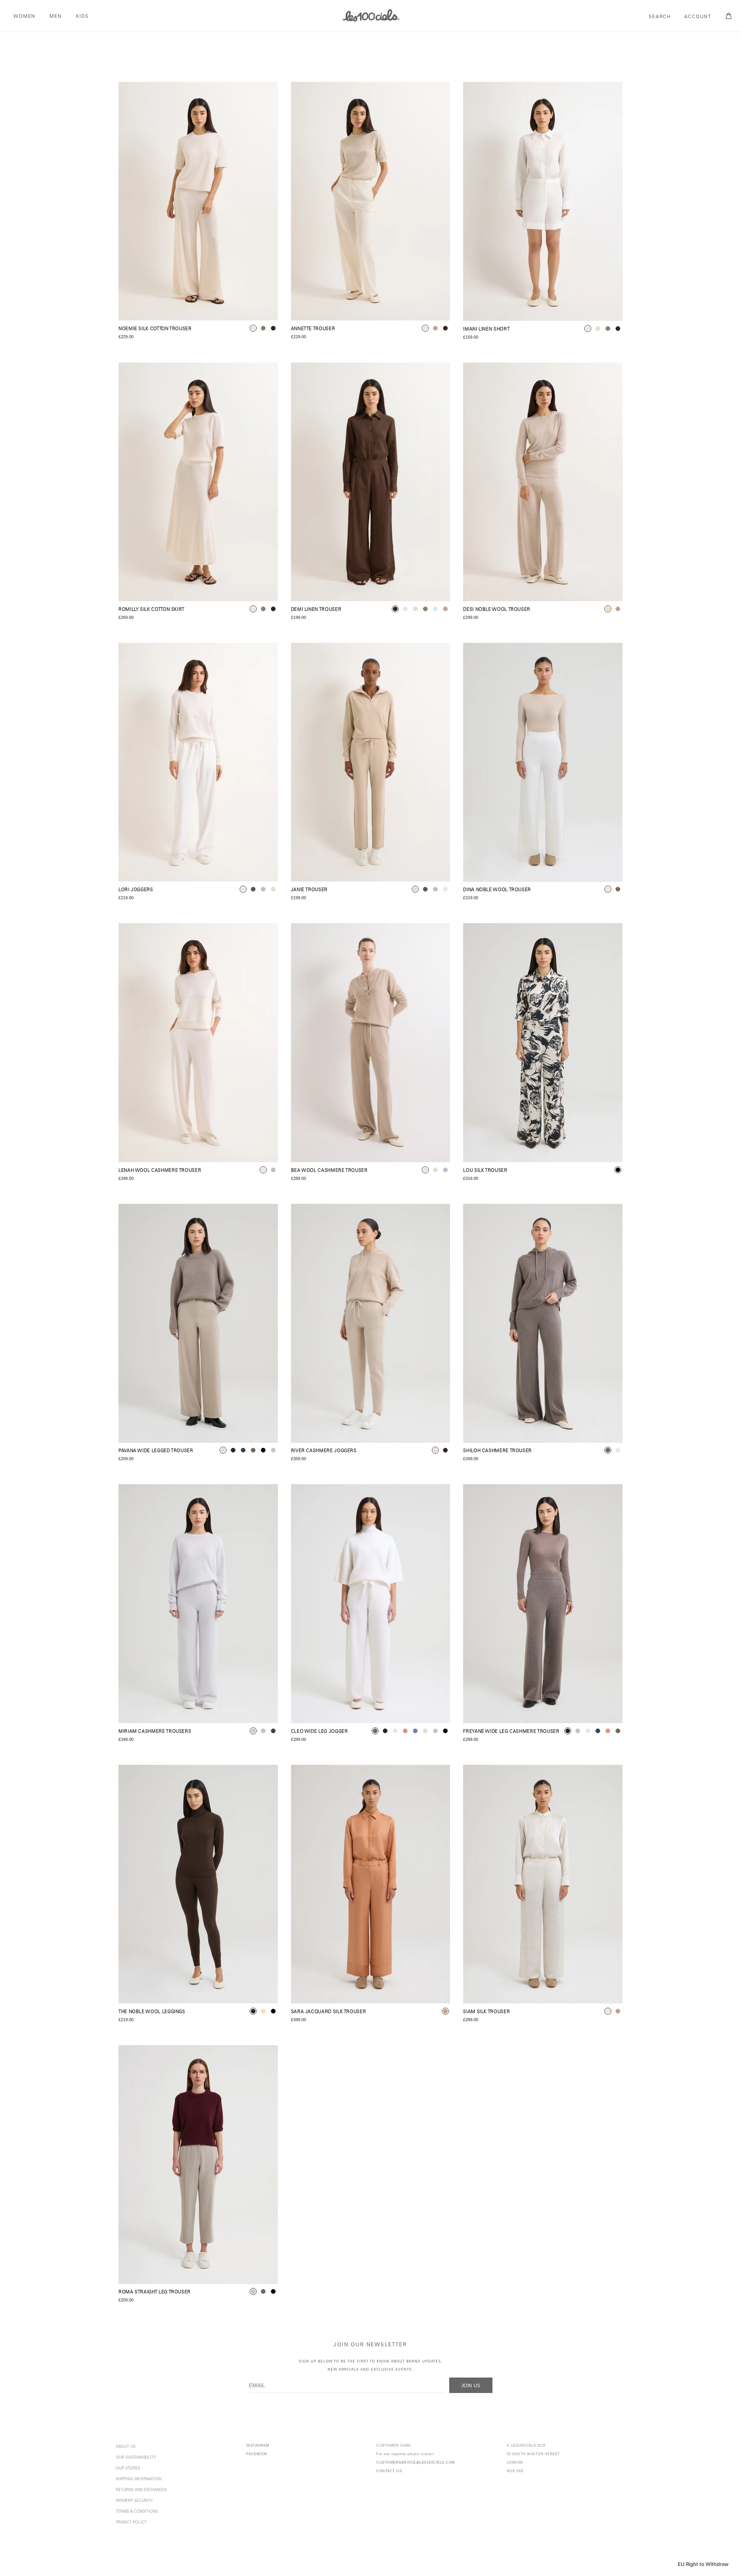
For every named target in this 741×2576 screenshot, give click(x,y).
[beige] (608, 609)
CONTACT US (389, 2471)
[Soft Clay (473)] (371, 1884)
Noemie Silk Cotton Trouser (155, 329)
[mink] (263, 1731)
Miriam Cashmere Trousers (155, 1732)
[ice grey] (273, 1170)
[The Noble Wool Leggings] (198, 1884)
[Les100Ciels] (370, 15)
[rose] (405, 1731)
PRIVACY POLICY (131, 2523)
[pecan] (618, 889)
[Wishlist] (265, 95)
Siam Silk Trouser (486, 2012)
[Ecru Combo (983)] (543, 1884)
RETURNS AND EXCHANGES (141, 2490)
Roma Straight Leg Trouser (155, 2292)
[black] (263, 1450)
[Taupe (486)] (543, 1324)
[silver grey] (253, 1731)
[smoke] (273, 1450)
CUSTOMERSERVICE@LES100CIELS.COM (416, 2462)
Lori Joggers (136, 890)
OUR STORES (128, 2469)
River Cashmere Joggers (324, 1451)
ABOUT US (126, 2447)
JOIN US (471, 2386)
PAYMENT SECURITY (134, 2501)
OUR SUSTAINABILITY (136, 2458)
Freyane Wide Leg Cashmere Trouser (511, 1732)
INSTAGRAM (258, 2446)
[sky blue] (435, 609)
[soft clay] (445, 2011)
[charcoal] (243, 1450)
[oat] (598, 329)
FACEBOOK (257, 2454)
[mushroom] (435, 328)
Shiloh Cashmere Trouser (497, 1451)
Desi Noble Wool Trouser (497, 610)
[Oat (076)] (371, 762)
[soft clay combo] (618, 2011)
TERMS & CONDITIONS (137, 2512)
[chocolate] (273, 328)
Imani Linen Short (486, 330)
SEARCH (660, 17)
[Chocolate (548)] (371, 482)
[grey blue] (415, 1731)
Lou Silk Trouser (485, 1171)
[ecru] (253, 328)
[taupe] (253, 1450)
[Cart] (727, 16)
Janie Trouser (309, 890)
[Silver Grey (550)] (198, 1604)
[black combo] (618, 1170)
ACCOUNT (698, 17)
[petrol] (253, 889)
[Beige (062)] (543, 482)
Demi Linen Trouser (316, 610)
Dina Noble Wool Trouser (497, 890)
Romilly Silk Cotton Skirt (151, 610)
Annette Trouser (313, 329)
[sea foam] (445, 1170)
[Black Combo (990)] (543, 1043)
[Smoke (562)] (198, 2165)
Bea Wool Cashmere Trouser (329, 1171)
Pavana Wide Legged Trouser (156, 1451)
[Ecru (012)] (198, 201)
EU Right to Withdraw (703, 2564)
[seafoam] (263, 889)
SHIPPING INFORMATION (139, 2479)
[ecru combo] (608, 2011)
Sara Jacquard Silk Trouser (329, 2012)
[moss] (263, 328)
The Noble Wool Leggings (152, 2012)
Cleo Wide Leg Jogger (320, 1732)
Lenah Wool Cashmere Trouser (160, 1171)
